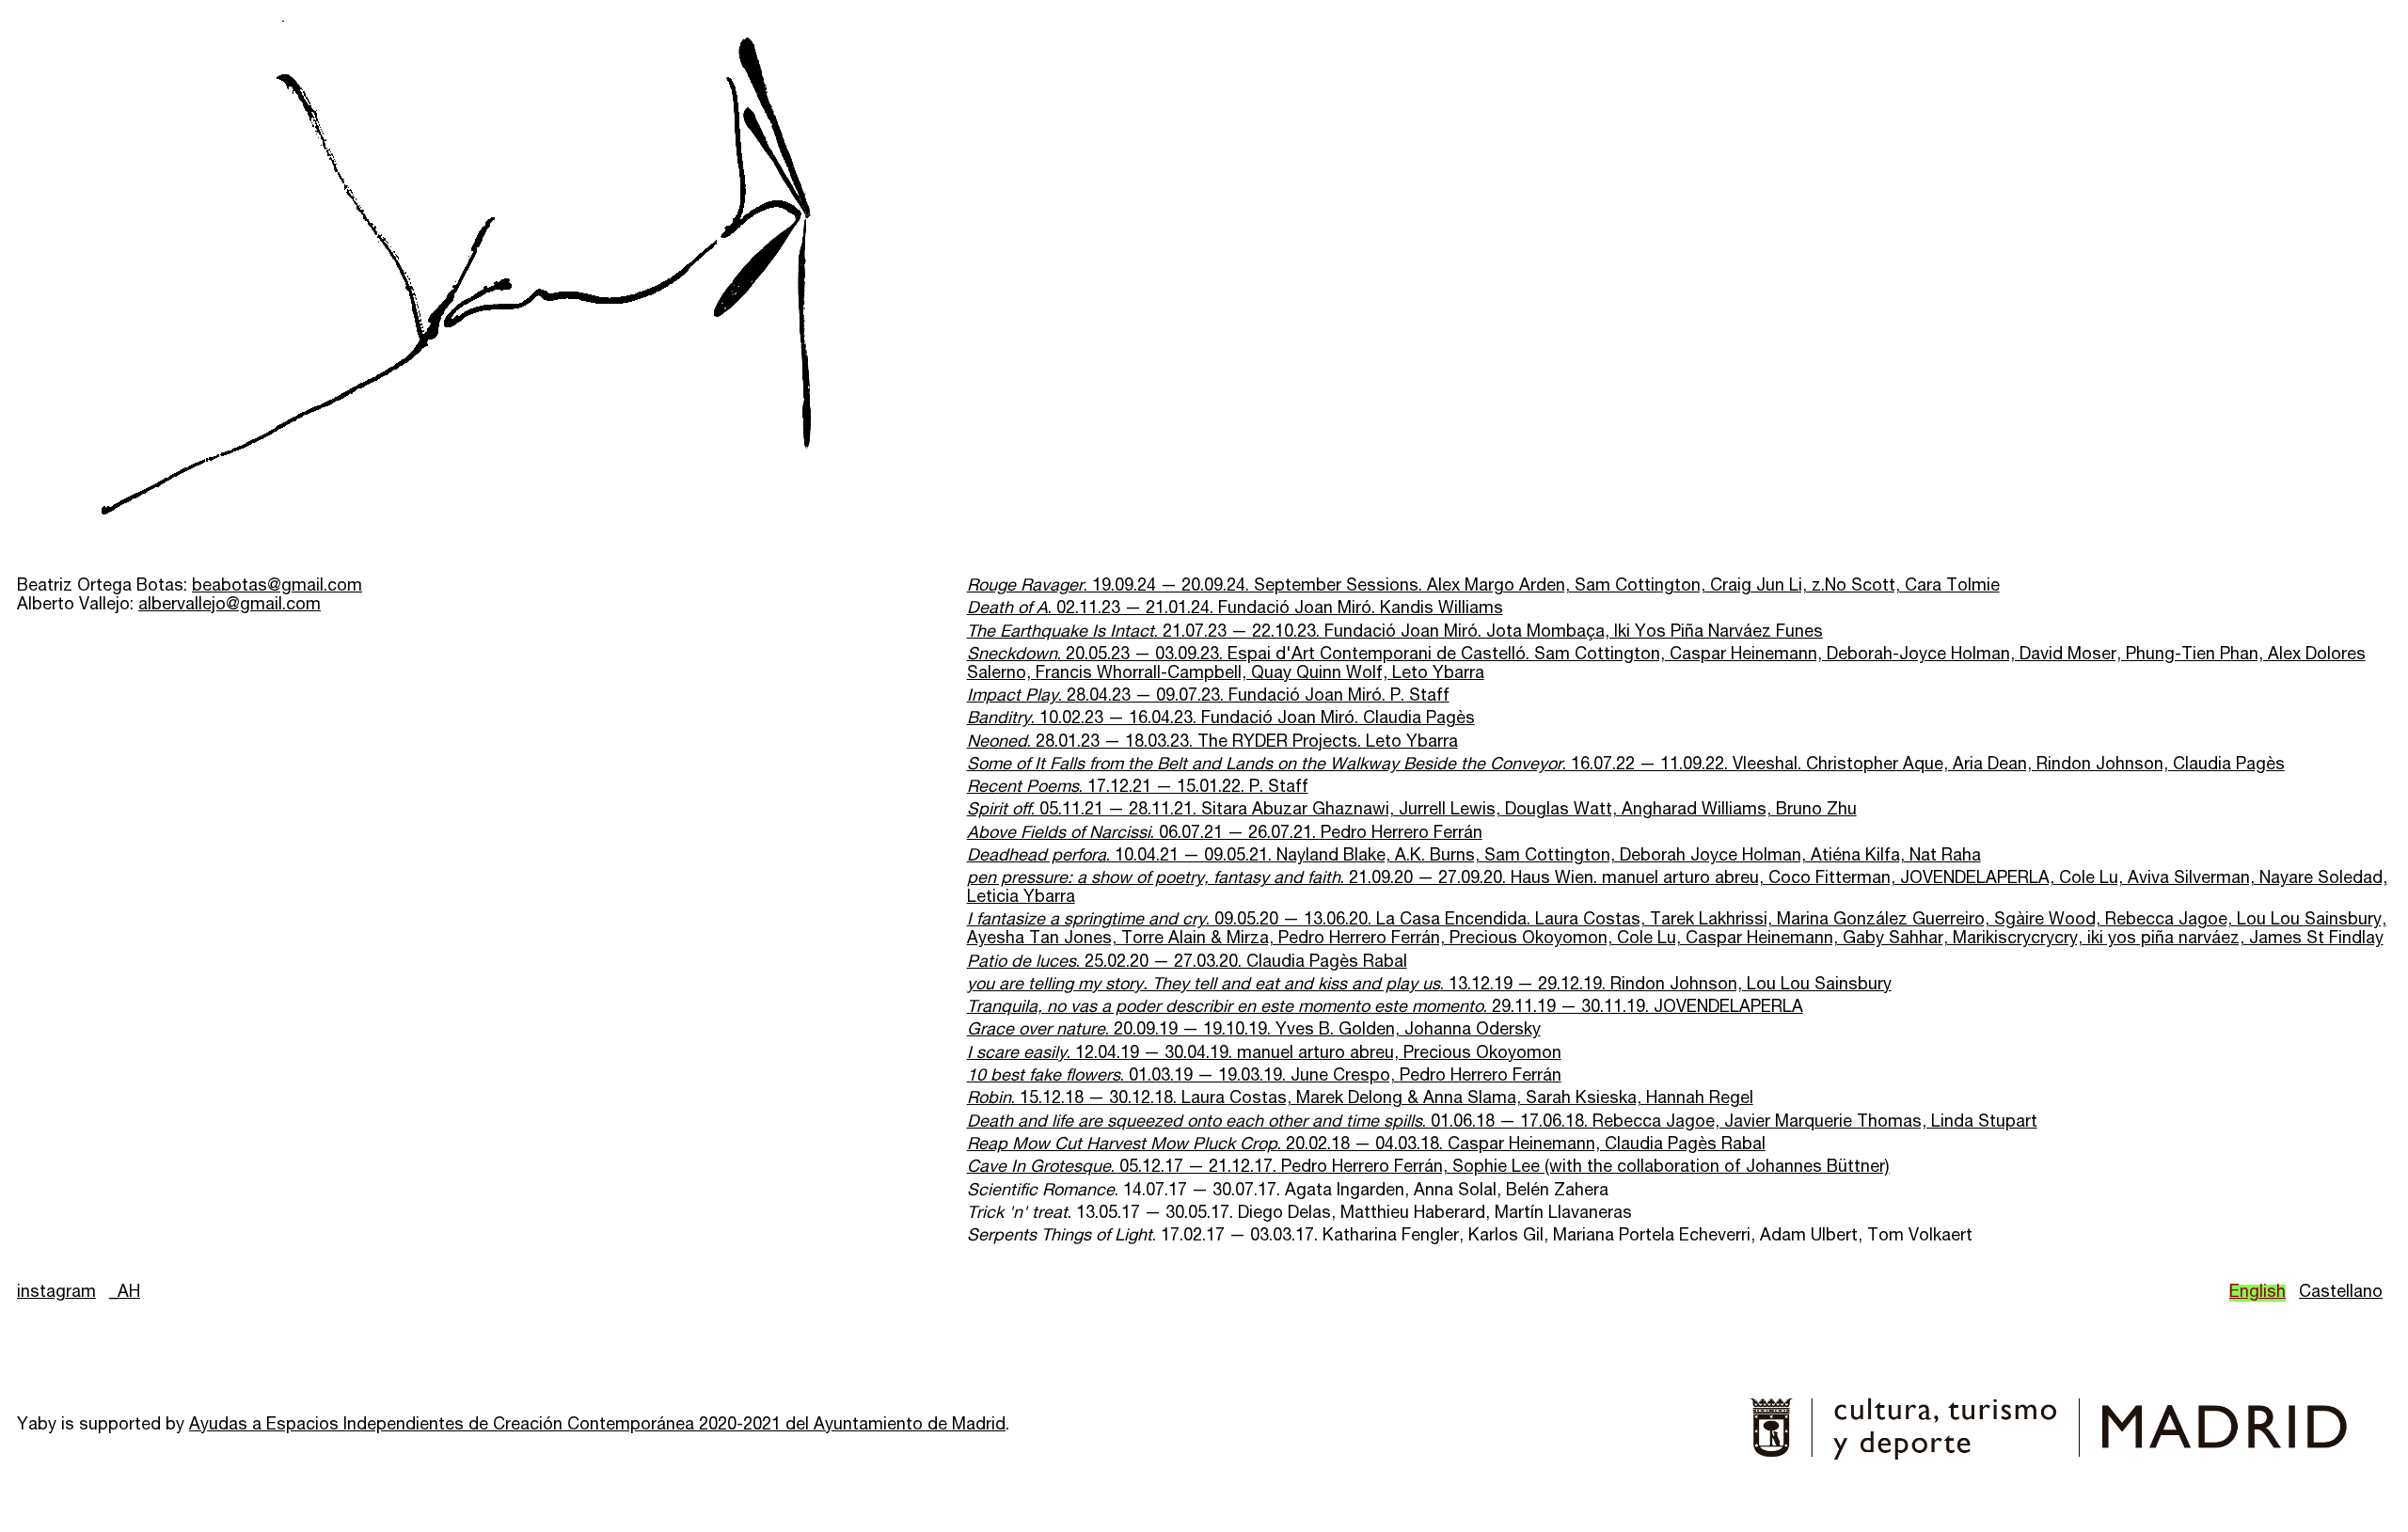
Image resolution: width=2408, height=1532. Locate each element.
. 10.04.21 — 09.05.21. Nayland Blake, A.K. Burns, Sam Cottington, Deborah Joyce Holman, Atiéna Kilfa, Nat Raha (1474, 857)
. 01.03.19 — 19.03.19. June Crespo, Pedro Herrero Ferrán (1264, 1077)
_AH (125, 1293)
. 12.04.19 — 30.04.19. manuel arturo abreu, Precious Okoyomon (1264, 1054)
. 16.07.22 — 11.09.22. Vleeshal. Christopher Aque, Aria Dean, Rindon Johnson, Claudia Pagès (1626, 766)
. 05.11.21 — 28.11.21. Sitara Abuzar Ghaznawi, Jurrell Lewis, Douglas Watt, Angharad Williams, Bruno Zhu (1412, 811)
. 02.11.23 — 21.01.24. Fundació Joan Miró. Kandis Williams (1235, 609)
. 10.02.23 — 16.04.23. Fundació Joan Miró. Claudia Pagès (1221, 719)
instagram (56, 1293)
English (2257, 1293)
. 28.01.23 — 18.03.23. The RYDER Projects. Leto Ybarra (1212, 743)
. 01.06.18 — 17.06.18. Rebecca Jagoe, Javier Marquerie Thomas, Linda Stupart (1502, 1123)
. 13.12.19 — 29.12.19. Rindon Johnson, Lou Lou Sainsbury (1429, 986)
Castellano (2341, 1293)
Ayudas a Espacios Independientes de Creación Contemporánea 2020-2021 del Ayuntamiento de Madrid (597, 1426)
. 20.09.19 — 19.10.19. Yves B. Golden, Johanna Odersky (1254, 1031)
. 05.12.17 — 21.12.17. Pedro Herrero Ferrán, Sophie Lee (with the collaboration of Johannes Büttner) (1428, 1168)
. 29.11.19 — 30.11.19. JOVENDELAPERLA (1385, 1008)
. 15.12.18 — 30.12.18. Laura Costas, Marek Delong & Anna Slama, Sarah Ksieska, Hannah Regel (1360, 1099)
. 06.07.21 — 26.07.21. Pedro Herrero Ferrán (1225, 834)
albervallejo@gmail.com (230, 606)
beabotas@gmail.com (277, 587)
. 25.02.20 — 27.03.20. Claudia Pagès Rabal (1187, 963)
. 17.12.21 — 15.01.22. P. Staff (1138, 788)
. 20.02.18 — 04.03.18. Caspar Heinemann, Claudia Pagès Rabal (1366, 1145)
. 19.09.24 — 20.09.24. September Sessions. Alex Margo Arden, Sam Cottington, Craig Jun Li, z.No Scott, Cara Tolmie (1483, 587)
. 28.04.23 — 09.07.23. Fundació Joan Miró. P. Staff (1208, 697)
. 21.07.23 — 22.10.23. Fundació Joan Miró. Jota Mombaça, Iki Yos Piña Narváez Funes (1395, 633)
